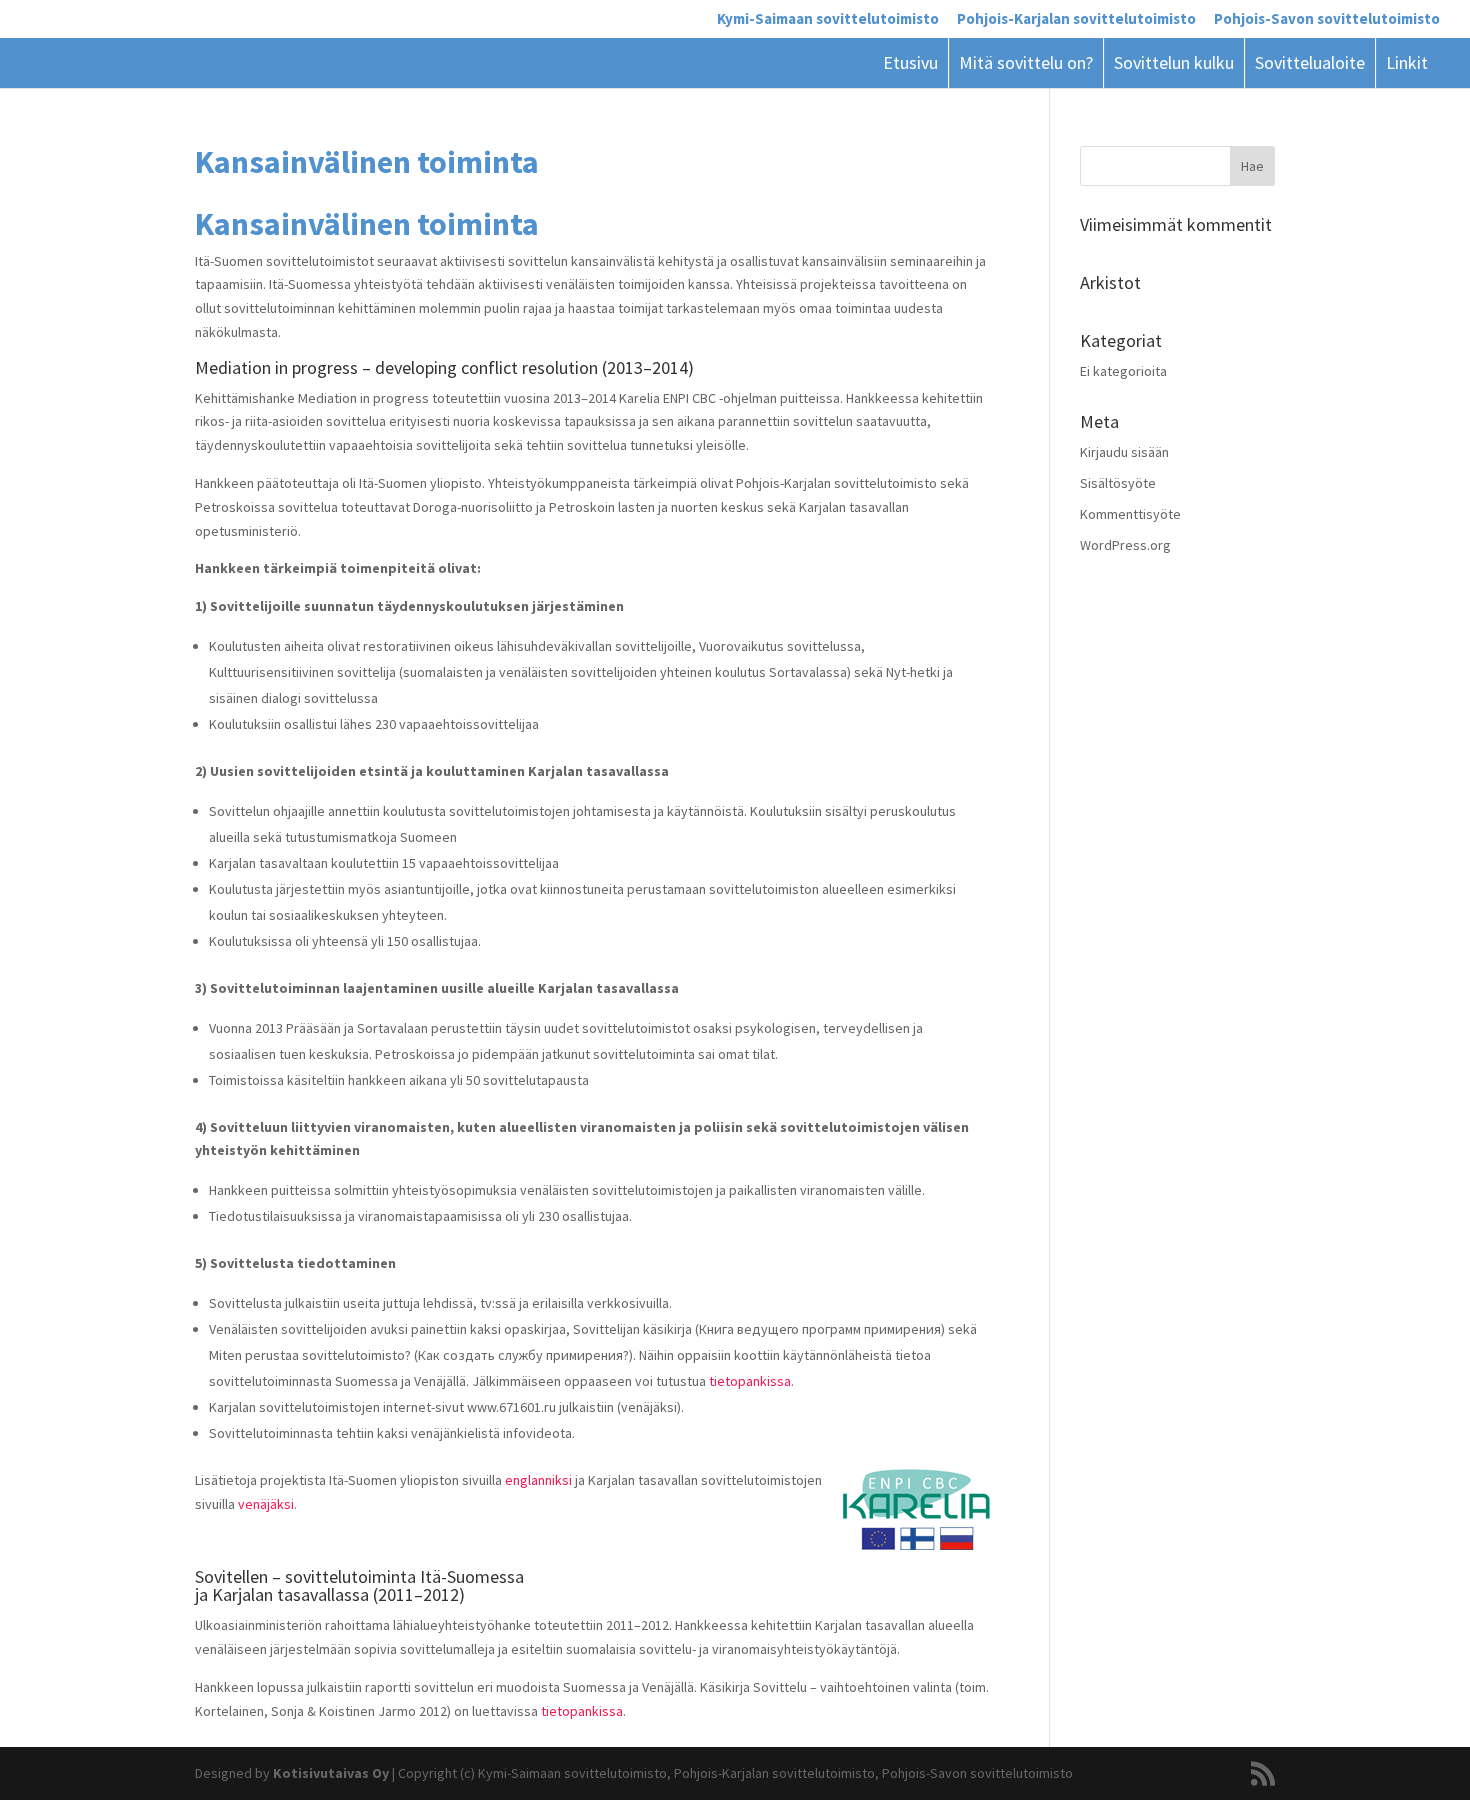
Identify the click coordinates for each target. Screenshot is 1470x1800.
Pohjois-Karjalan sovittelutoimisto (1076, 19)
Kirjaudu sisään (1124, 452)
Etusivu (910, 62)
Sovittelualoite (1310, 62)
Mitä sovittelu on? (1026, 62)
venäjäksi (266, 1504)
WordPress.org (1125, 545)
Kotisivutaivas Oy (331, 1773)
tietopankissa (750, 1381)
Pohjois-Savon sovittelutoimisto (1327, 19)
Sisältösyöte (1118, 483)
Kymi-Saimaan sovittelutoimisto (828, 19)
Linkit (1407, 62)
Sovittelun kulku (1174, 62)
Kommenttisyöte (1130, 514)
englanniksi (538, 1480)
